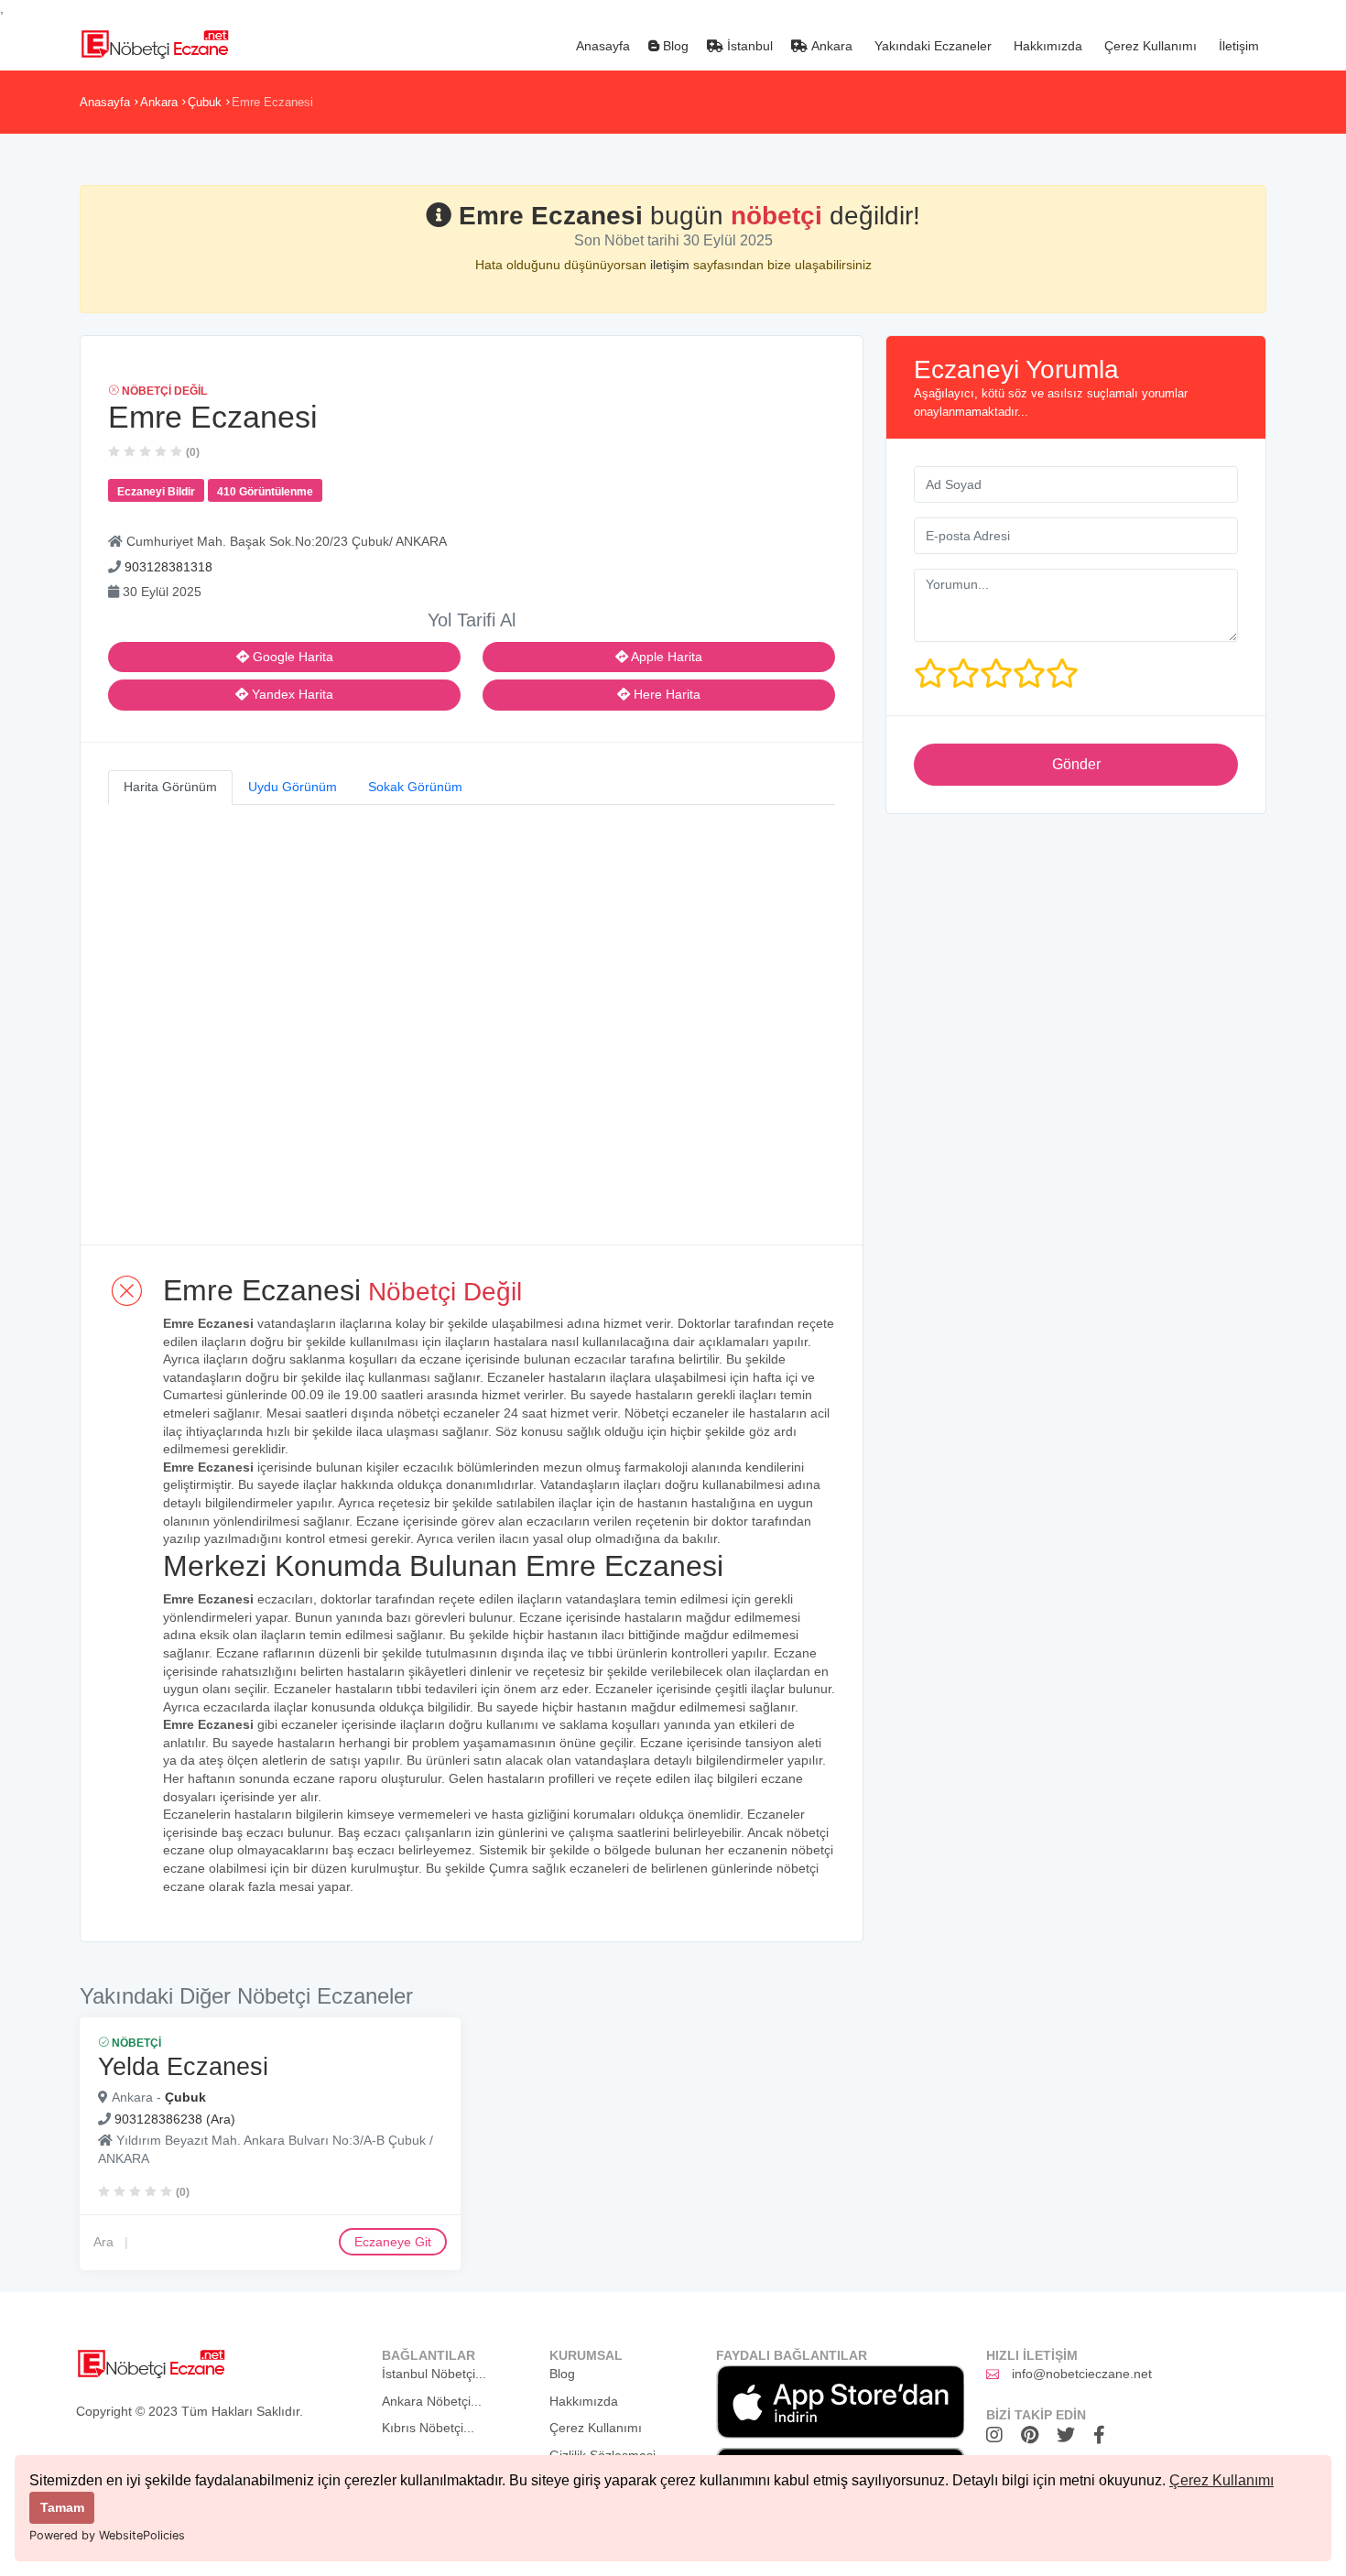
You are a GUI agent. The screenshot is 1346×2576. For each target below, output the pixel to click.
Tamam (62, 2507)
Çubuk (205, 102)
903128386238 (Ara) (175, 2118)
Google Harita (291, 657)
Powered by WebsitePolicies (107, 2535)
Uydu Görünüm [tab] (293, 787)
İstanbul (748, 46)
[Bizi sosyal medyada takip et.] (999, 2435)
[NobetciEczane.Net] (154, 42)
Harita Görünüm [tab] (170, 787)
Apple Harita (665, 657)
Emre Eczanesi (272, 102)
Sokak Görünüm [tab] (415, 787)
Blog (674, 46)
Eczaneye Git (393, 2242)
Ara (103, 2242)
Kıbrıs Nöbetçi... (428, 2428)
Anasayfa (601, 46)
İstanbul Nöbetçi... (434, 2374)
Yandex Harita (291, 694)
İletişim (1237, 46)
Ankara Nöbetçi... (432, 2401)
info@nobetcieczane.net (1082, 2374)
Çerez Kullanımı (1221, 2480)
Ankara (830, 46)
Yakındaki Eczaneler (931, 46)
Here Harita (665, 694)
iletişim (672, 265)
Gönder (1076, 764)
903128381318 (168, 567)
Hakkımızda (1046, 46)
